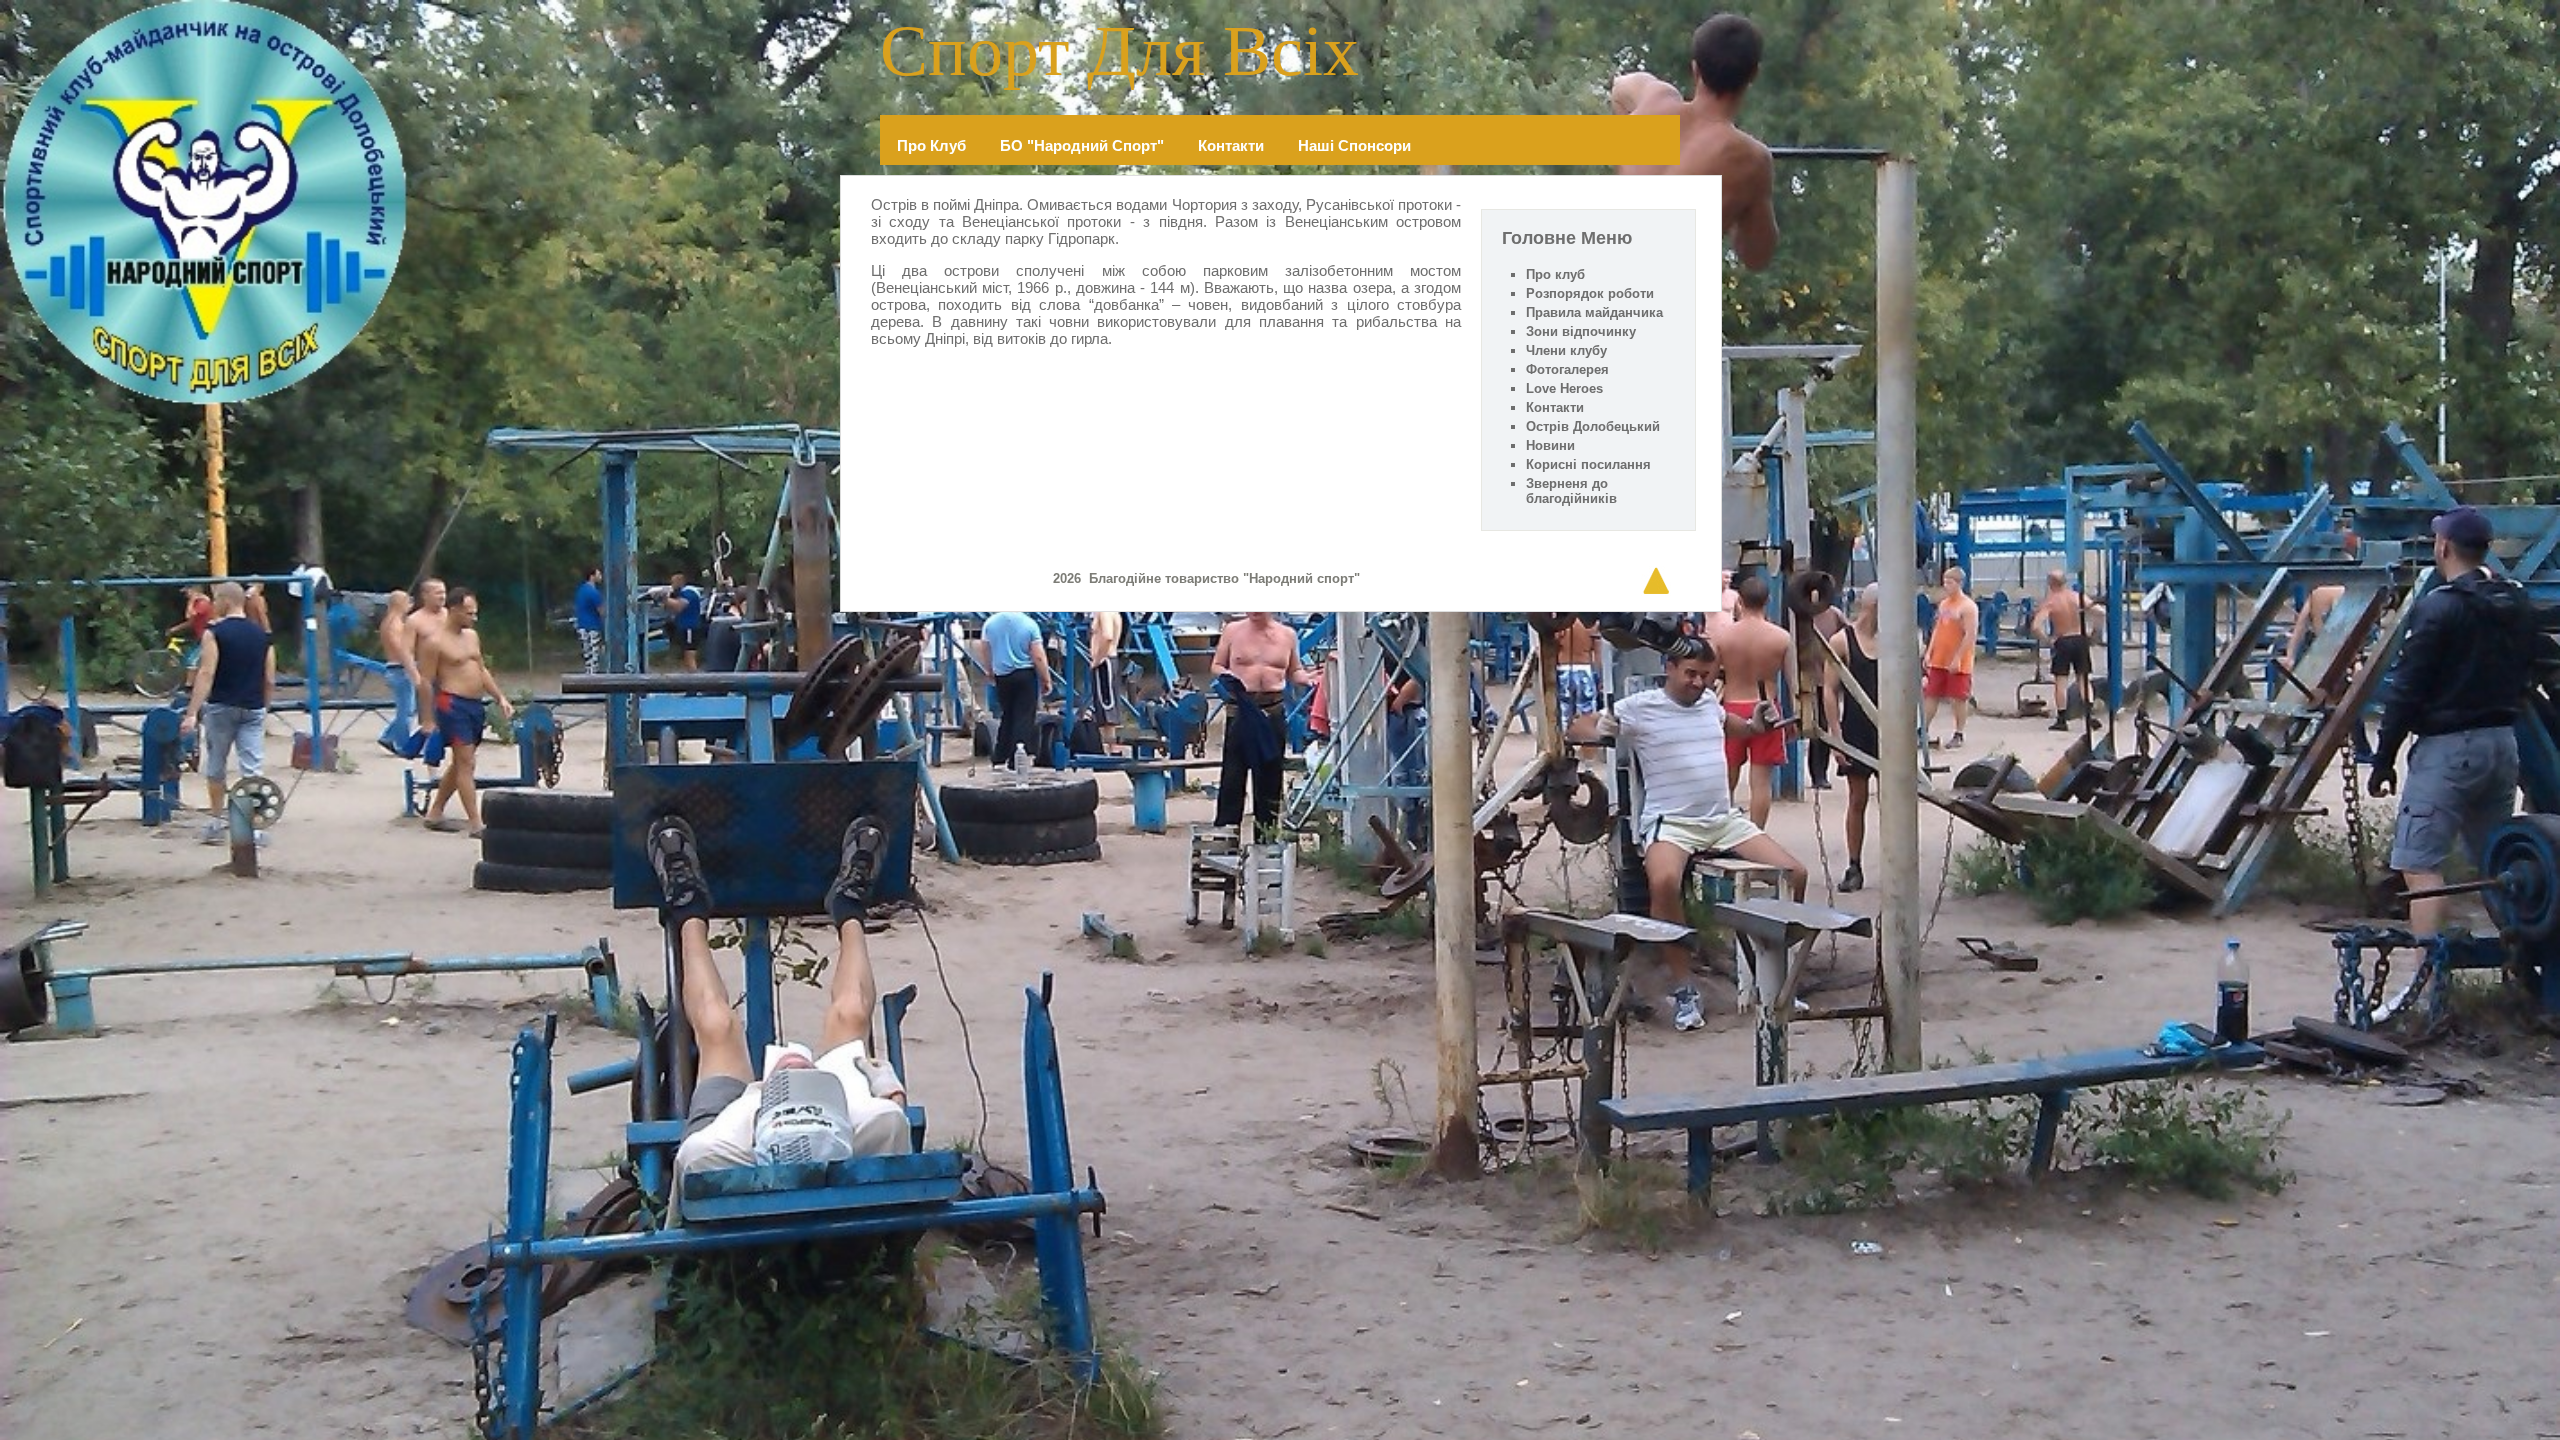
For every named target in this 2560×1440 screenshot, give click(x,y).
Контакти (1231, 145)
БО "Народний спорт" (1082, 145)
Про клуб (931, 145)
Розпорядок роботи (1590, 293)
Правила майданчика (1594, 312)
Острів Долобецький (1593, 426)
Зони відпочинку (1581, 331)
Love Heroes (1564, 388)
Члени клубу (1566, 350)
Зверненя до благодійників (1571, 491)
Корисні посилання (1588, 464)
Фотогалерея (1567, 369)
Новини (1550, 445)
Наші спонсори (1354, 145)
